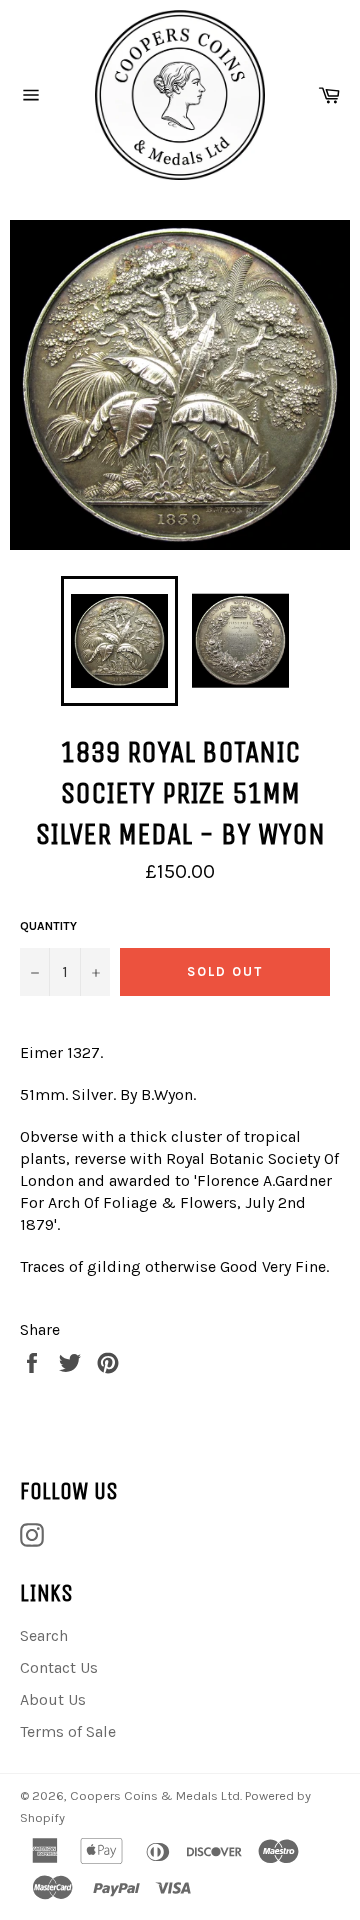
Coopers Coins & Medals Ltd (155, 1795)
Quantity (48, 926)
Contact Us (59, 1667)
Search (44, 1635)
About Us (53, 1699)
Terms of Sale (68, 1731)
